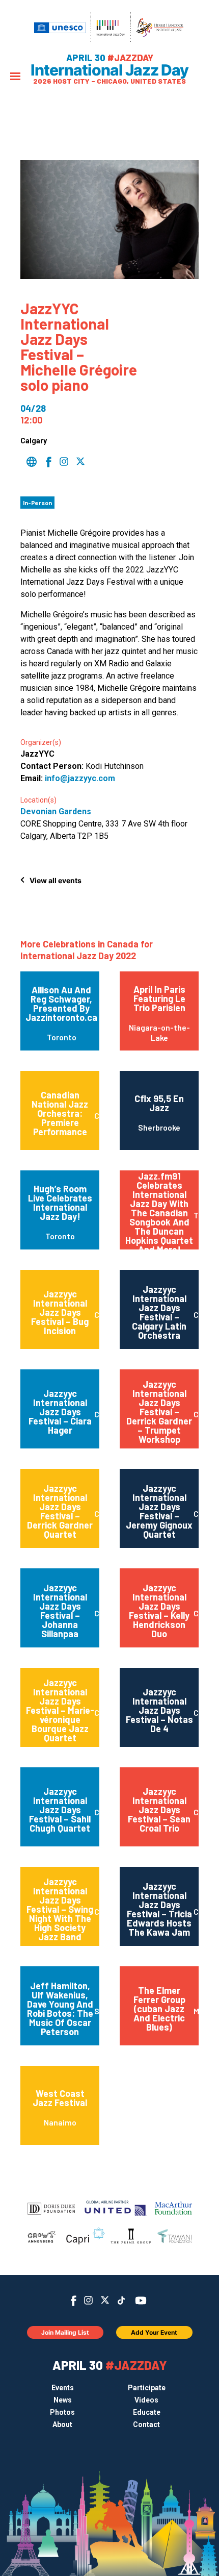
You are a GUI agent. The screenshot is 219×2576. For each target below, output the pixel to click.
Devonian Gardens (56, 811)
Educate (147, 2412)
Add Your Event (154, 2332)
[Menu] (15, 77)
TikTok (121, 2300)
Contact (146, 2424)
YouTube (141, 2300)
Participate (147, 2388)
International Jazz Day (109, 70)
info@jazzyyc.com (80, 778)
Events (63, 2388)
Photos (62, 2412)
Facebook (74, 2301)
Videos (146, 2400)
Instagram (88, 2300)
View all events (56, 880)
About (62, 2424)
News (63, 2400)
